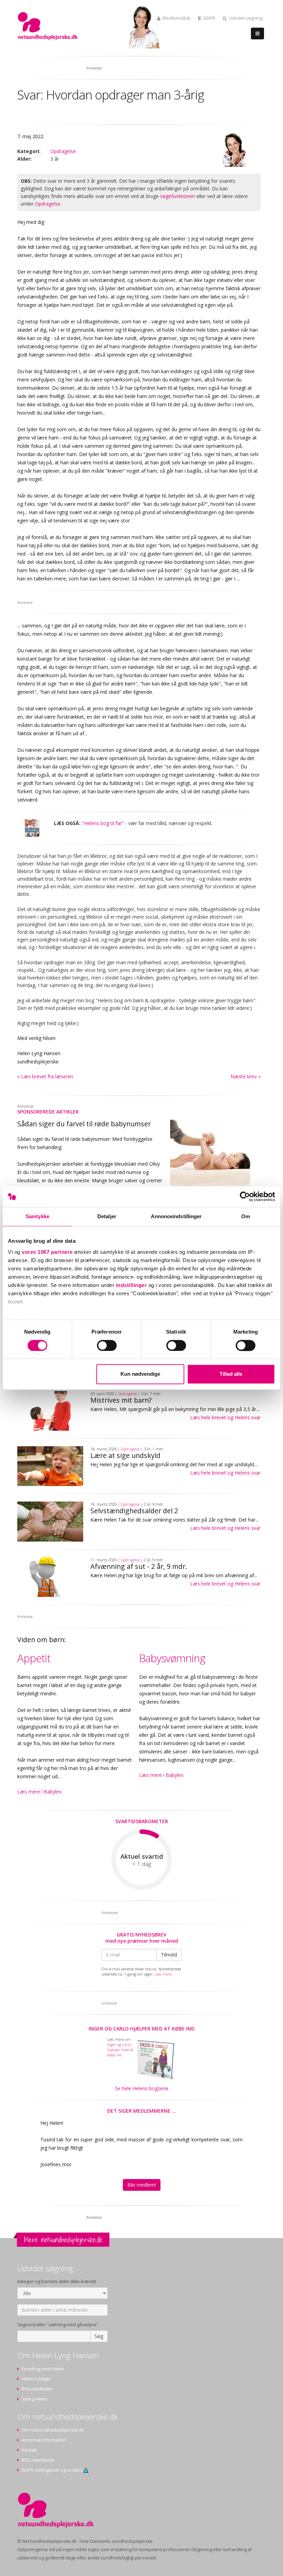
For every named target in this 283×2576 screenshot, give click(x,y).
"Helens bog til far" (103, 823)
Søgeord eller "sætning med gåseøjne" (58, 2325)
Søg (99, 2336)
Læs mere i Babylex (39, 1792)
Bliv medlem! (142, 2185)
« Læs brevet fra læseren (45, 1076)
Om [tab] (246, 1216)
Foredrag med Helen (43, 2369)
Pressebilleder (37, 2389)
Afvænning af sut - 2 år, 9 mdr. (139, 1566)
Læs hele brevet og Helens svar (225, 1417)
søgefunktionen (178, 196)
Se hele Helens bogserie (142, 2088)
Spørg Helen (35, 2399)
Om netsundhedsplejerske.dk (53, 2430)
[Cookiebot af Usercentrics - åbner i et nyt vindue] (245, 1196)
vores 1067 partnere (47, 1252)
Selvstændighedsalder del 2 (134, 1511)
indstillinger (131, 1285)
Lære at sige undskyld (125, 1455)
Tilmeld (169, 1955)
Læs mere (163, 1974)
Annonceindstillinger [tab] (176, 1216)
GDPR (209, 18)
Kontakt (29, 2450)
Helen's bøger (36, 2379)
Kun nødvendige (140, 1374)
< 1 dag (142, 1864)
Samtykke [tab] (37, 1216)
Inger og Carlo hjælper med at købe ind (142, 2029)
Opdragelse (63, 151)
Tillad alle (231, 1374)
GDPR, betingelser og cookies (53, 2470)
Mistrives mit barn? (121, 1400)
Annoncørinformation (44, 2440)
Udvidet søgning (246, 18)
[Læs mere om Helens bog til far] (32, 828)
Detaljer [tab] (107, 1216)
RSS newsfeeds (38, 2460)
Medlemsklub (177, 18)
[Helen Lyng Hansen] (234, 150)
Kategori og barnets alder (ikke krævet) (57, 2281)
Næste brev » (246, 1076)
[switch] (107, 1345)
